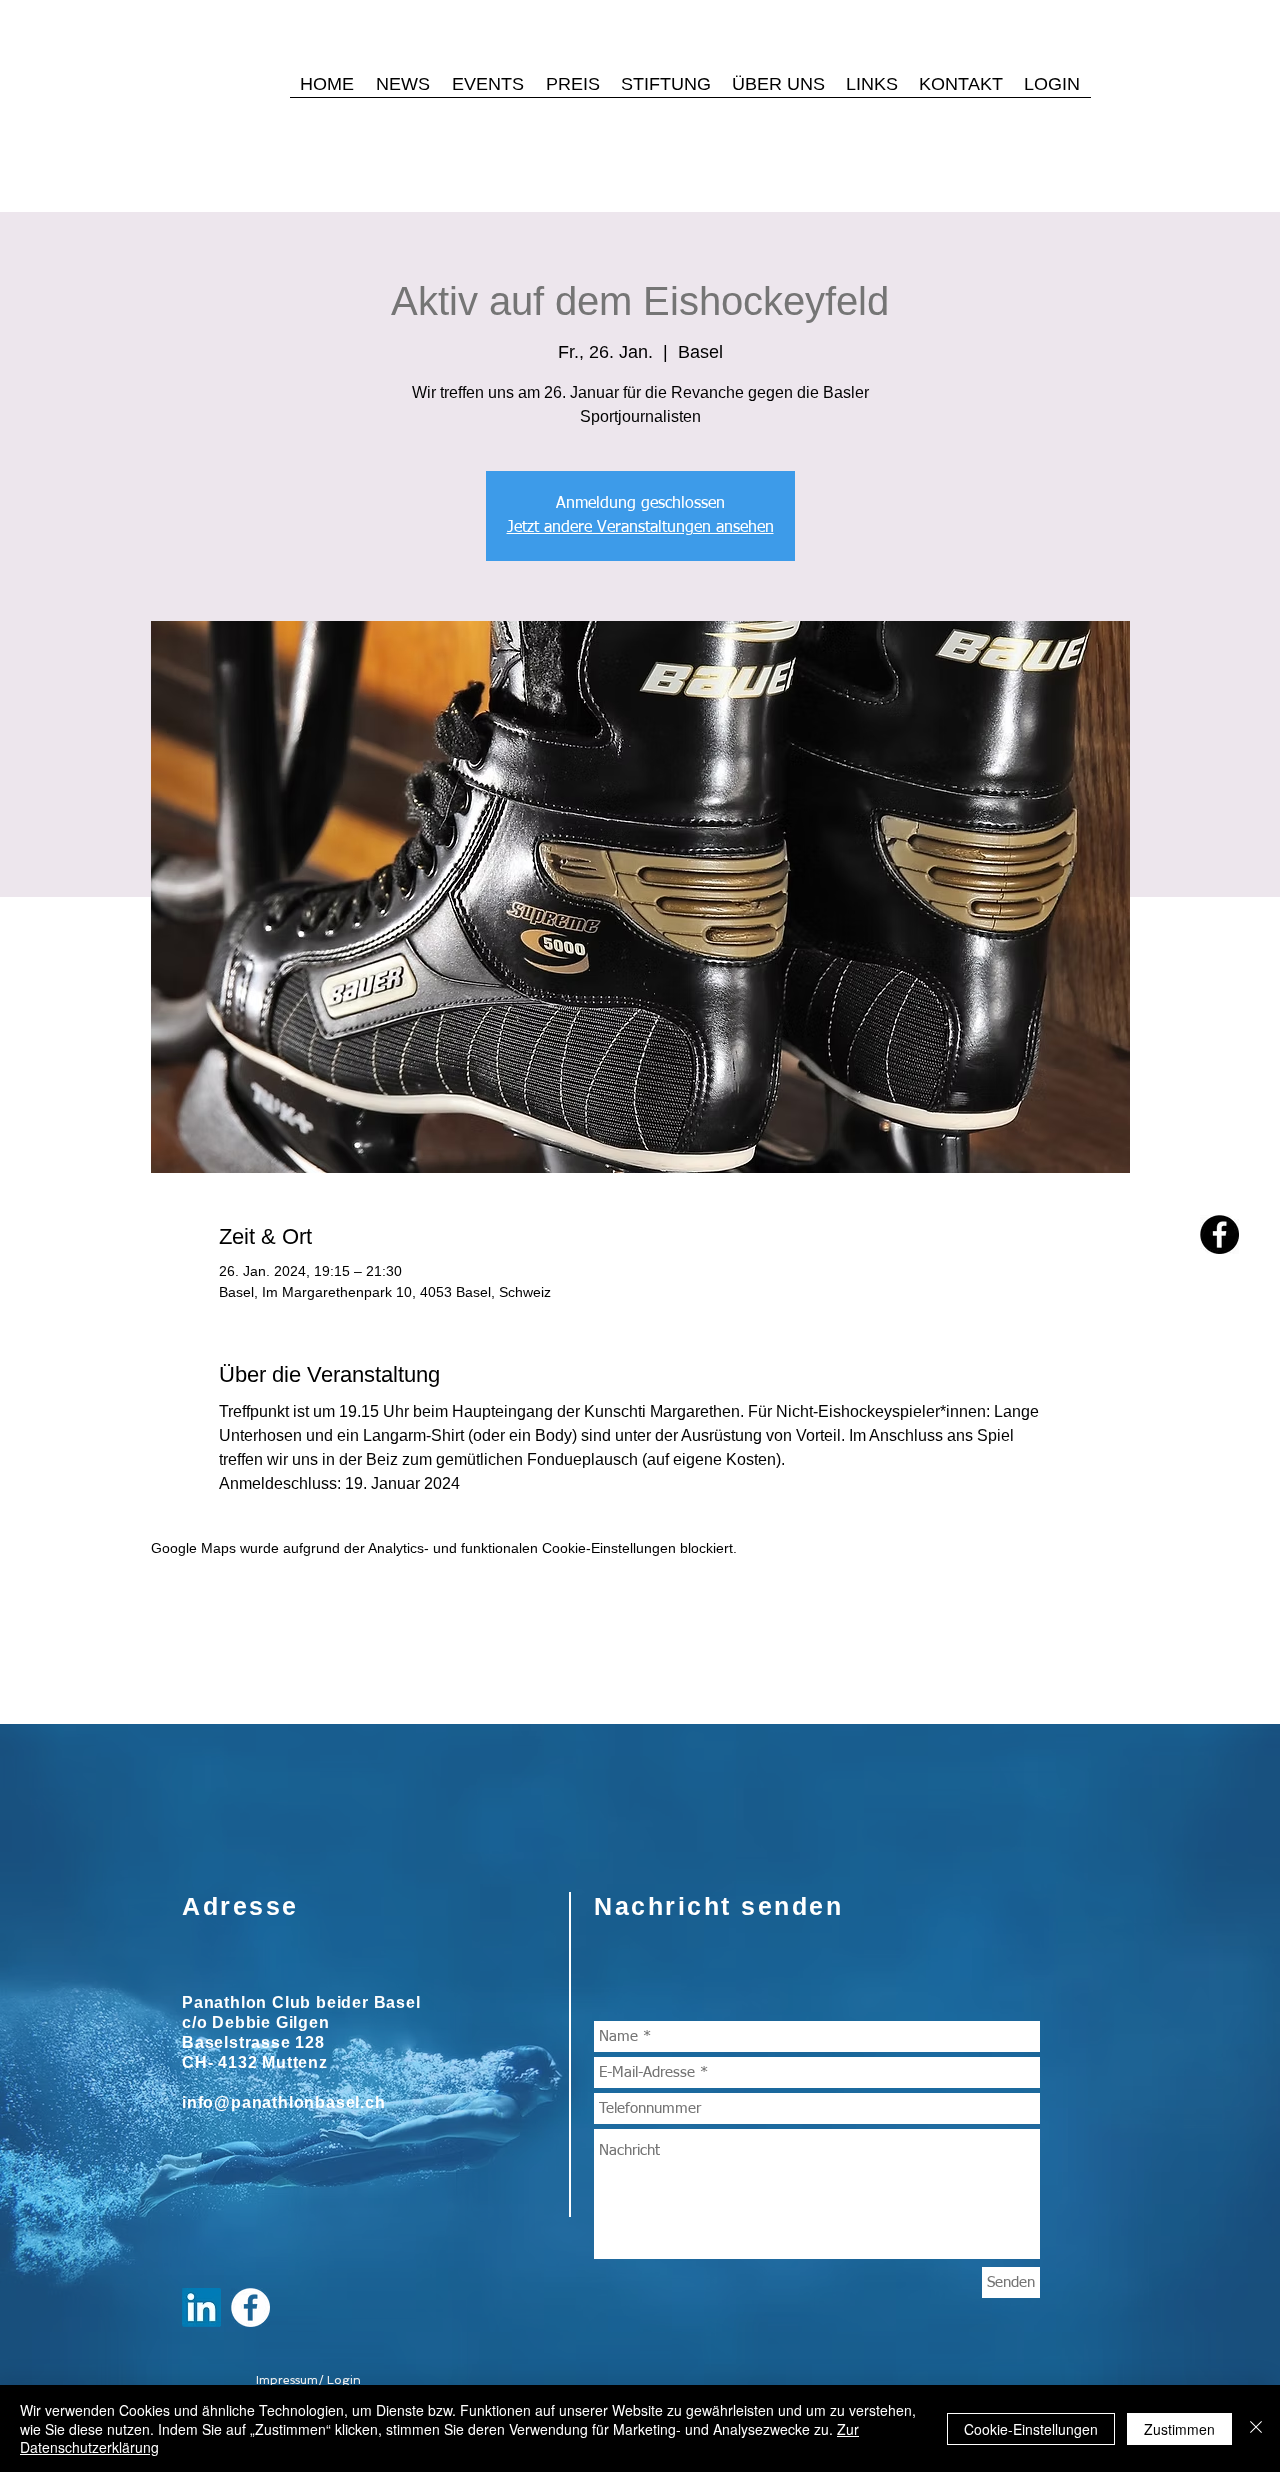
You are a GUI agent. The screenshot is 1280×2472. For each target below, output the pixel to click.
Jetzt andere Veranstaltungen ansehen (640, 528)
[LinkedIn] (201, 2307)
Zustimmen (1179, 2429)
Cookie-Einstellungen (1031, 2429)
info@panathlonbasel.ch (284, 2102)
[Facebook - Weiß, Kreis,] (250, 2307)
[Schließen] (1256, 2428)
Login (344, 2380)
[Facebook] (1219, 1234)
